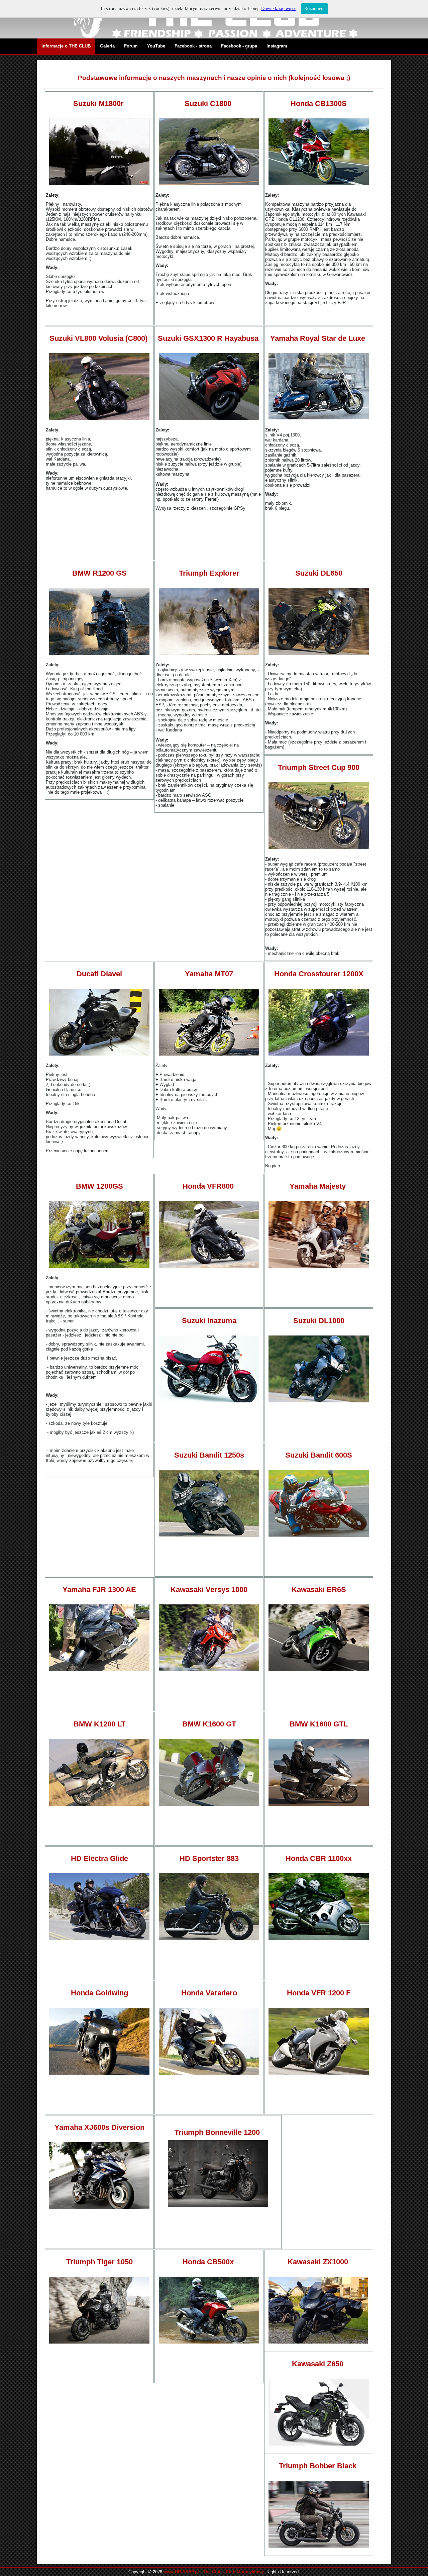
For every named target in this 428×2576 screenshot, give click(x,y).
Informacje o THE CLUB (66, 46)
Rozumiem (314, 9)
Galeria (107, 46)
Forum (131, 46)
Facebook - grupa (239, 46)
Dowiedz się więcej (279, 9)
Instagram (277, 46)
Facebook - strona (193, 46)
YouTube (156, 46)
